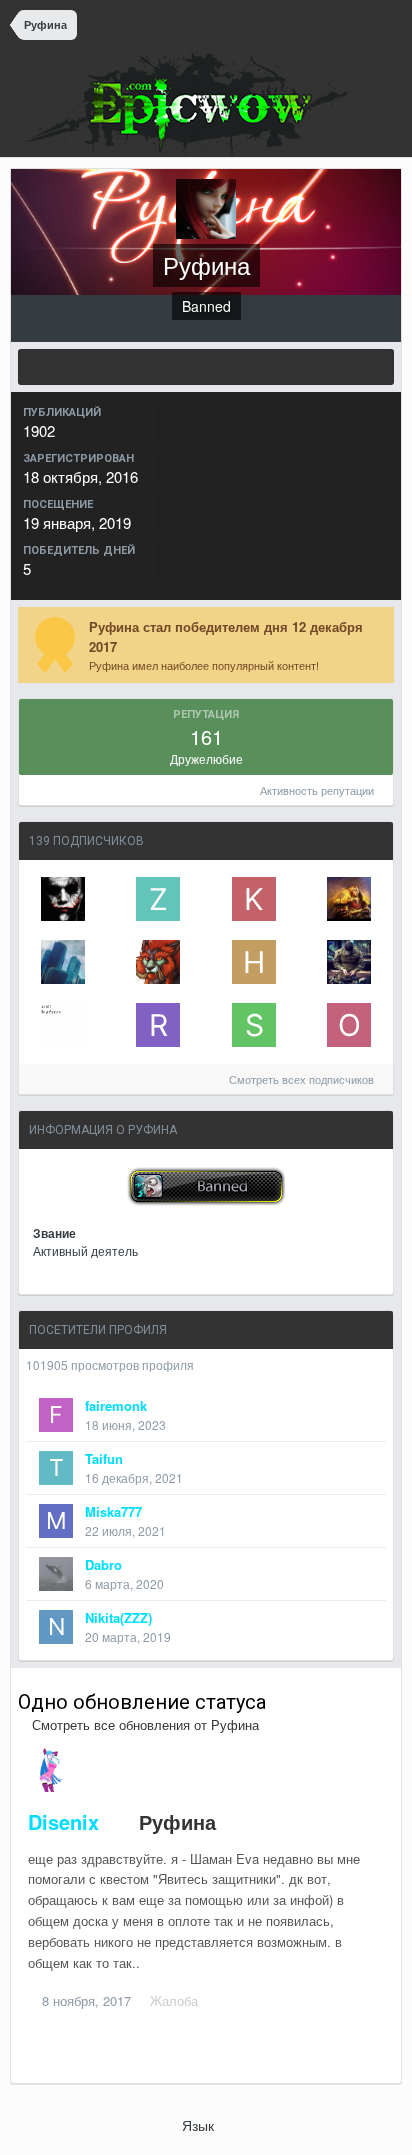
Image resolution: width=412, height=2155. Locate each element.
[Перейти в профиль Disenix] (50, 1770)
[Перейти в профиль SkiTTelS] (254, 1025)
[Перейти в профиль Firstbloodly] (63, 1025)
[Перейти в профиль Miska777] (56, 1521)
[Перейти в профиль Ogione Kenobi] (349, 1025)
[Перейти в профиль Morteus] (158, 962)
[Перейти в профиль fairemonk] (56, 1415)
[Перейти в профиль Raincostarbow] (158, 1025)
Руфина (177, 1821)
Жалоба (174, 2000)
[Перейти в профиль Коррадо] (63, 962)
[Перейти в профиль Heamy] (254, 962)
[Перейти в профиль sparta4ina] (63, 899)
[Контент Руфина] (206, 367)
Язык (200, 2125)
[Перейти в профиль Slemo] (349, 962)
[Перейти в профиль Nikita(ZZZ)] (56, 1627)
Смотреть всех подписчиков (303, 1079)
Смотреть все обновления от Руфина (143, 1724)
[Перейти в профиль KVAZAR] (254, 899)
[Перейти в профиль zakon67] (158, 899)
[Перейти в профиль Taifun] (56, 1468)
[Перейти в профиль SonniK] (349, 899)
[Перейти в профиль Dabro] (56, 1574)
